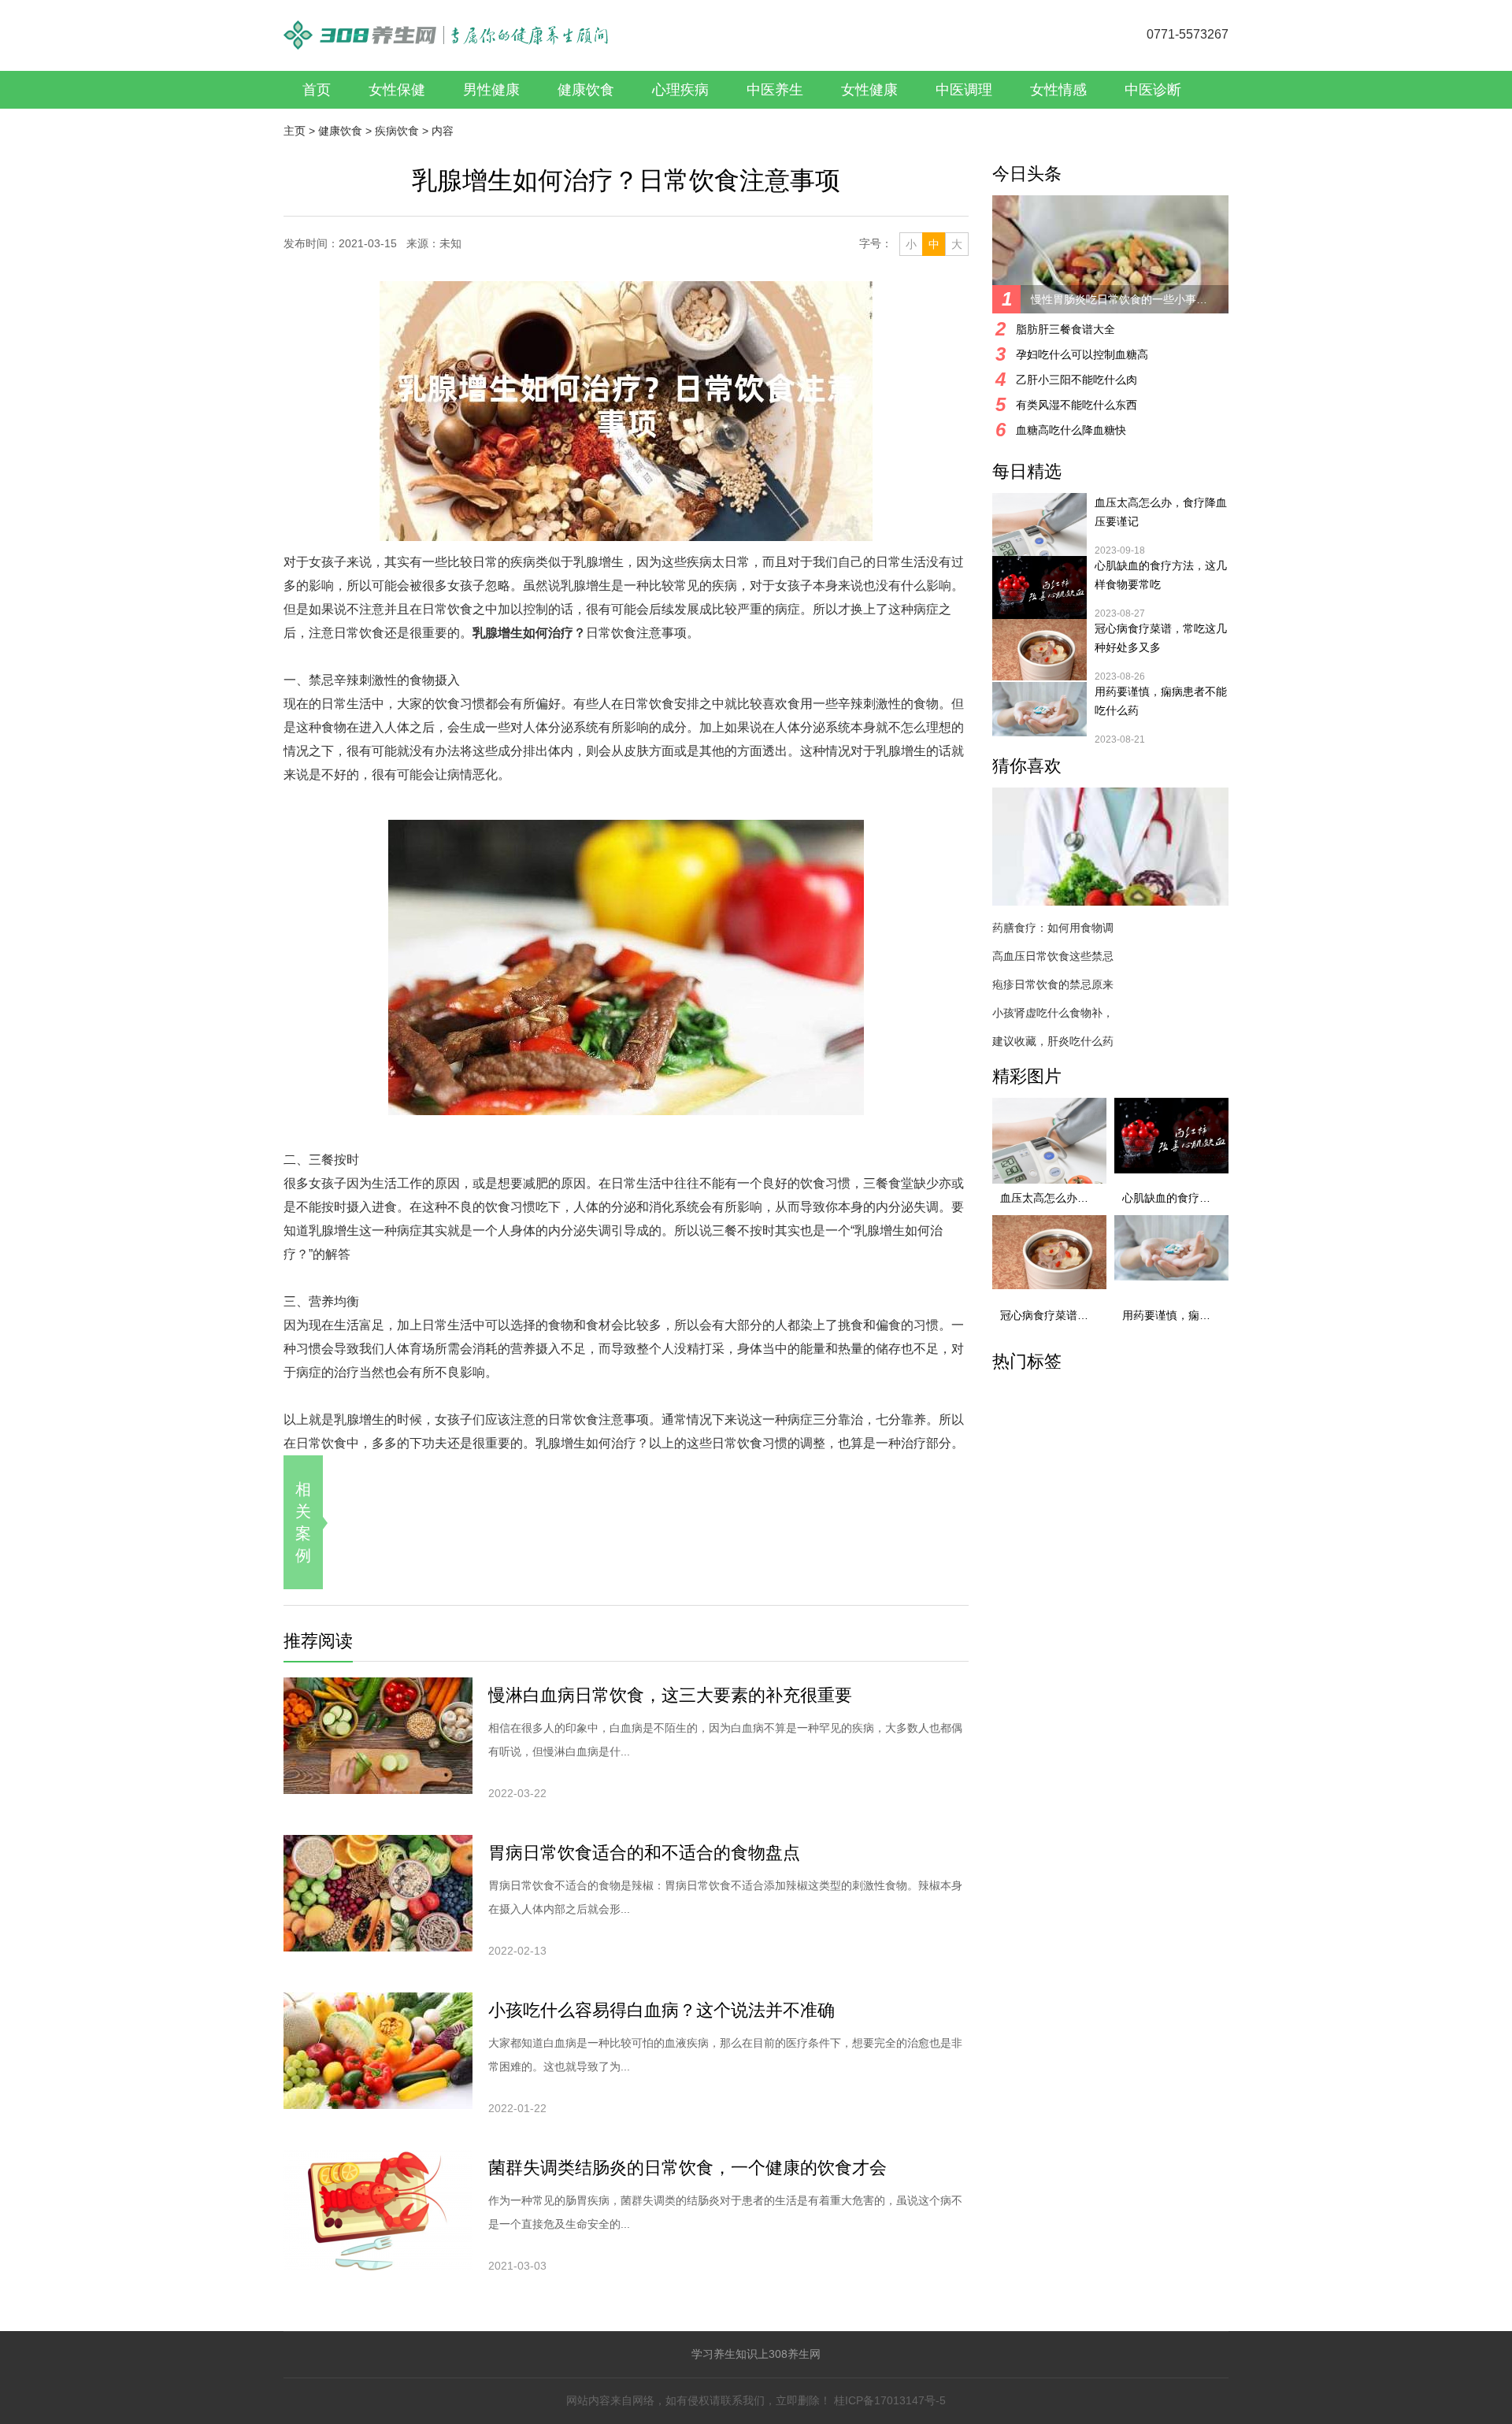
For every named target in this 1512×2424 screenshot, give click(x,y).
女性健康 (869, 90)
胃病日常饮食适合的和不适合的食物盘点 (644, 1853)
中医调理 (964, 90)
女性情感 (1058, 90)
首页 (317, 90)
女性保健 (397, 90)
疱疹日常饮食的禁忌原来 (1053, 984)
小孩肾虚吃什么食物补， (1053, 1013)
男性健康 (491, 90)
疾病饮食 (397, 131)
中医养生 (775, 90)
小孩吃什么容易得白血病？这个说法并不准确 (661, 2010)
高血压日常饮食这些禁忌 (1053, 956)
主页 (295, 131)
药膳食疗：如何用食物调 (1053, 928)
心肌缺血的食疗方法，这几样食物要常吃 (1161, 575)
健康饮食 (586, 90)
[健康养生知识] (446, 27)
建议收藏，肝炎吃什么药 (1053, 1041)
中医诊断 (1153, 90)
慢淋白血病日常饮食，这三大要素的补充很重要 (670, 1695)
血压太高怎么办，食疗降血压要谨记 (1161, 512)
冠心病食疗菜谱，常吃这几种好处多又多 (1161, 638)
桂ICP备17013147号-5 (890, 2400)
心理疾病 (680, 90)
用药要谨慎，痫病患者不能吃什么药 (1161, 701)
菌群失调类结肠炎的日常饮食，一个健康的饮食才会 (687, 2168)
